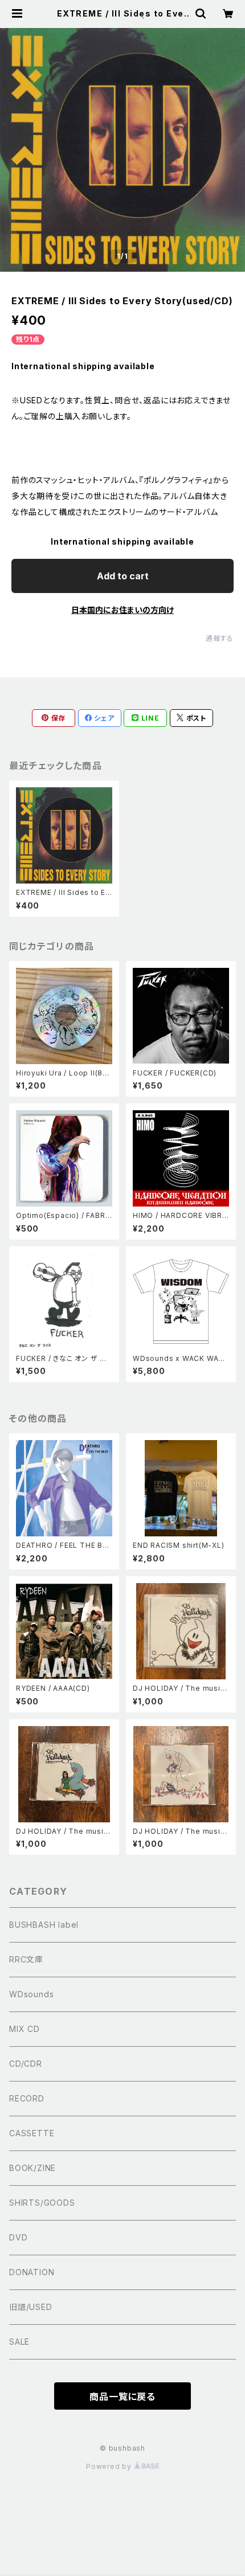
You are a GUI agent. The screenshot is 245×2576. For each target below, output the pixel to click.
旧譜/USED (31, 2307)
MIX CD (24, 2029)
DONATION (32, 2272)
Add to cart (123, 576)
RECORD (27, 2098)
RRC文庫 (26, 1959)
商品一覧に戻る (122, 2397)
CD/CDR (26, 2064)
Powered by (110, 2466)
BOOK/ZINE (32, 2168)
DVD (18, 2237)
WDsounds (31, 1994)
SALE (19, 2342)
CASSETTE (32, 2133)
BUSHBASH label (44, 1925)
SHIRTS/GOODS (42, 2203)
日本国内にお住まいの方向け (122, 610)
